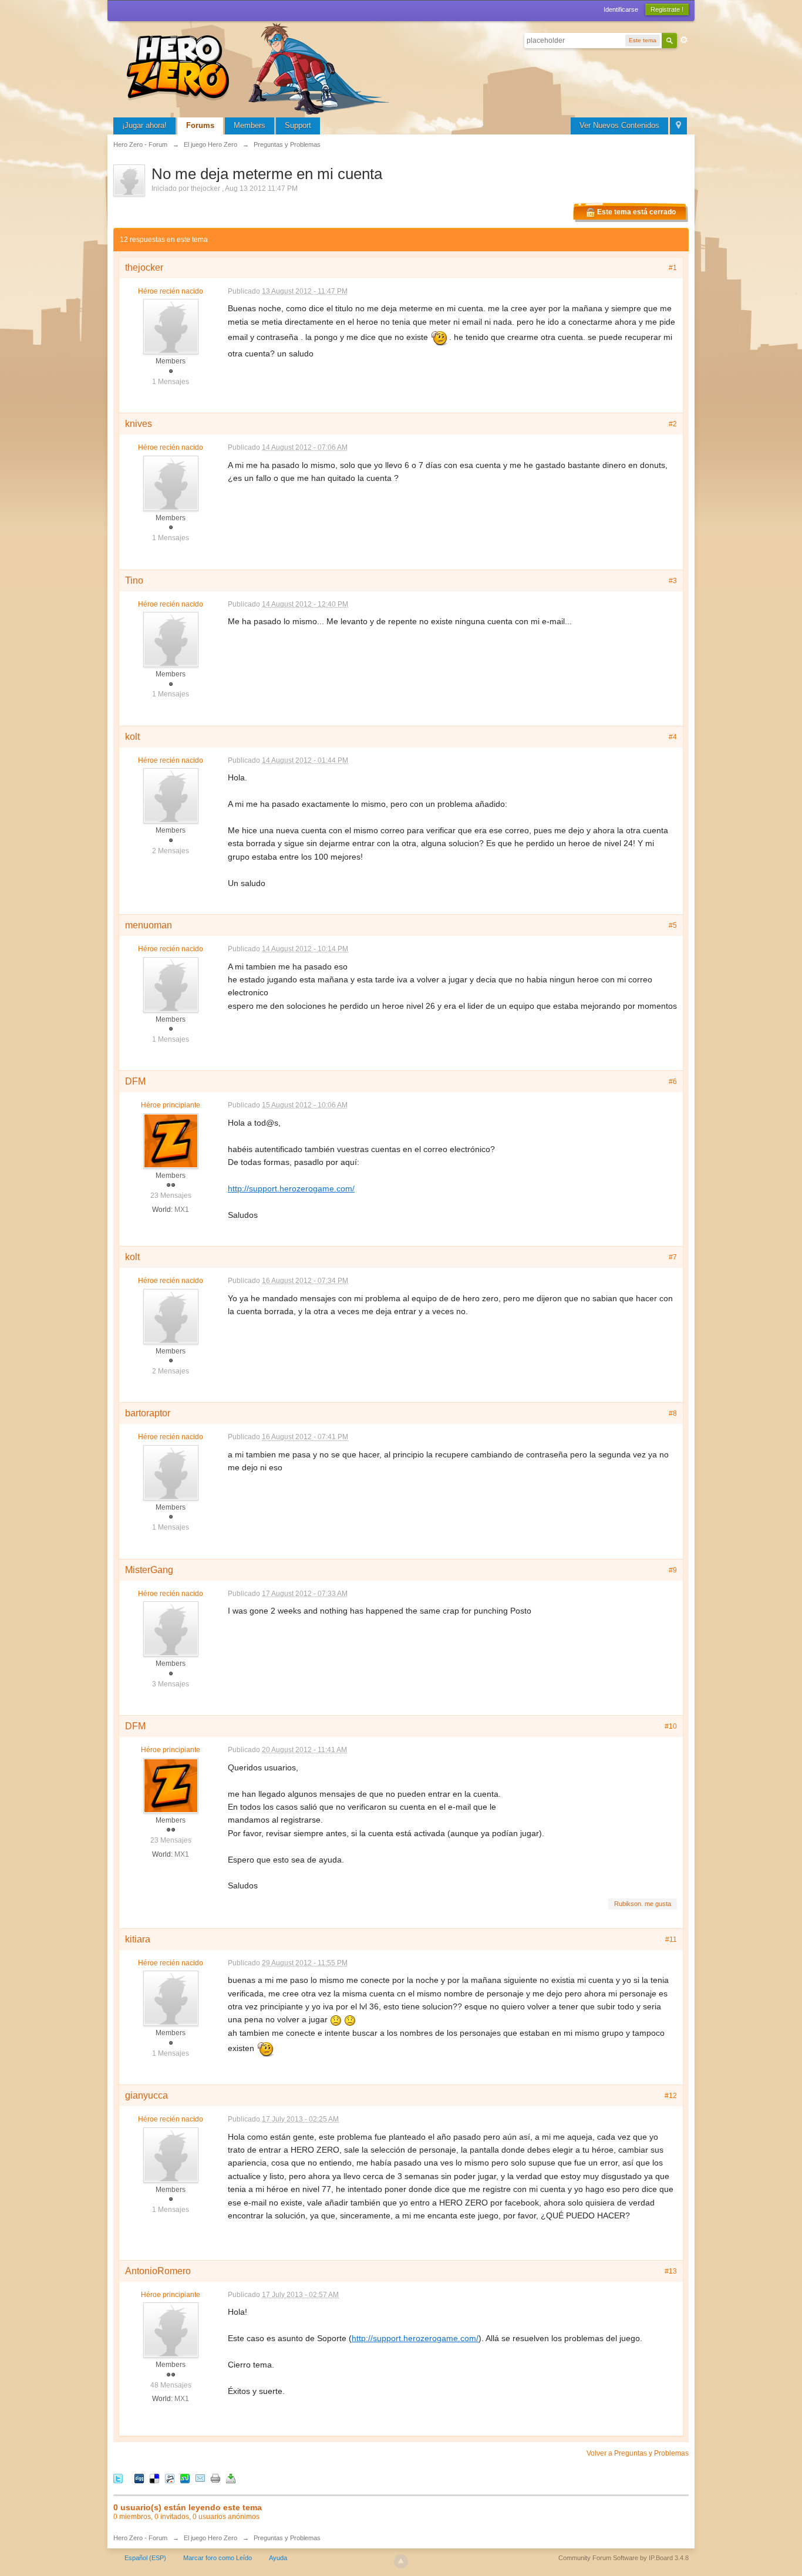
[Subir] (401, 2561)
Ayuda (278, 2558)
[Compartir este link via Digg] (139, 2478)
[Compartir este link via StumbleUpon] (185, 2478)
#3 (673, 581)
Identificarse (621, 9)
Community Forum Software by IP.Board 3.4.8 (624, 2558)
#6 (673, 1082)
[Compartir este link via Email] (200, 2478)
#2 (673, 424)
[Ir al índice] (260, 67)
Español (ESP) (145, 2558)
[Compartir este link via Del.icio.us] (154, 2478)
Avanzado (684, 40)
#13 (671, 2271)
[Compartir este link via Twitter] (118, 2478)
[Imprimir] (215, 2478)
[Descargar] (231, 2478)
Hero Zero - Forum (140, 2538)
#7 (673, 1257)
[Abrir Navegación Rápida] (678, 126)
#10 (671, 1726)
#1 (673, 268)
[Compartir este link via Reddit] (170, 2478)
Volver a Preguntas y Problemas (638, 2453)
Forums (200, 125)
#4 (673, 737)
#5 (673, 925)
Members (250, 125)
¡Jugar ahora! (144, 125)
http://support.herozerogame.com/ (291, 1188)
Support (298, 125)
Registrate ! (667, 9)
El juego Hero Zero (210, 2538)
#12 (671, 2096)
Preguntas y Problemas (287, 2538)
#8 (673, 1413)
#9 (673, 1570)
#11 (671, 1939)
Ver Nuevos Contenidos (619, 125)
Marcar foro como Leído (218, 2558)
